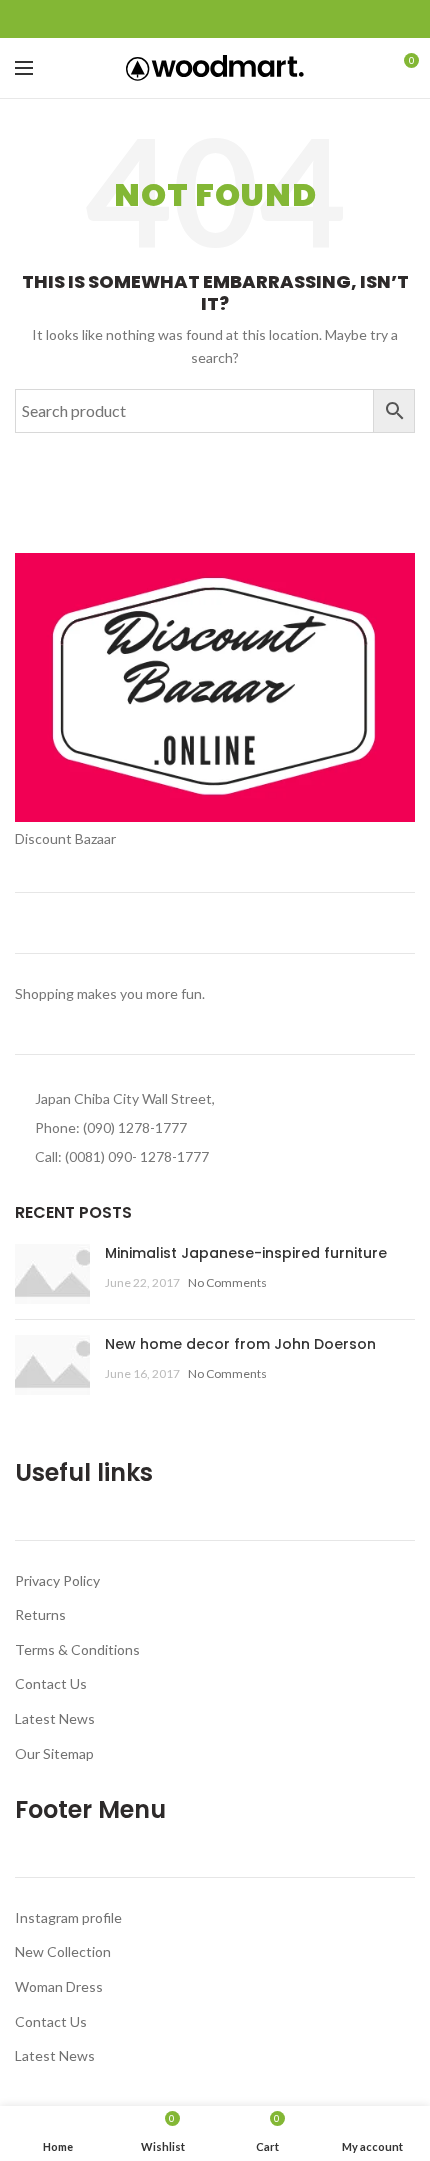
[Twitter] (192, 19)
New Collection (63, 1951)
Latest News (55, 1718)
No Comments (227, 1282)
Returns (40, 1614)
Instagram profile (68, 1917)
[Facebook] (169, 19)
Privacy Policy (57, 1580)
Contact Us (51, 1683)
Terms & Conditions (77, 1649)
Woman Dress (59, 1986)
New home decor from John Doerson (240, 1344)
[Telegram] (261, 19)
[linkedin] (238, 19)
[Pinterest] (215, 19)
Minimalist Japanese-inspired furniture (246, 1253)
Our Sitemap (54, 1753)
